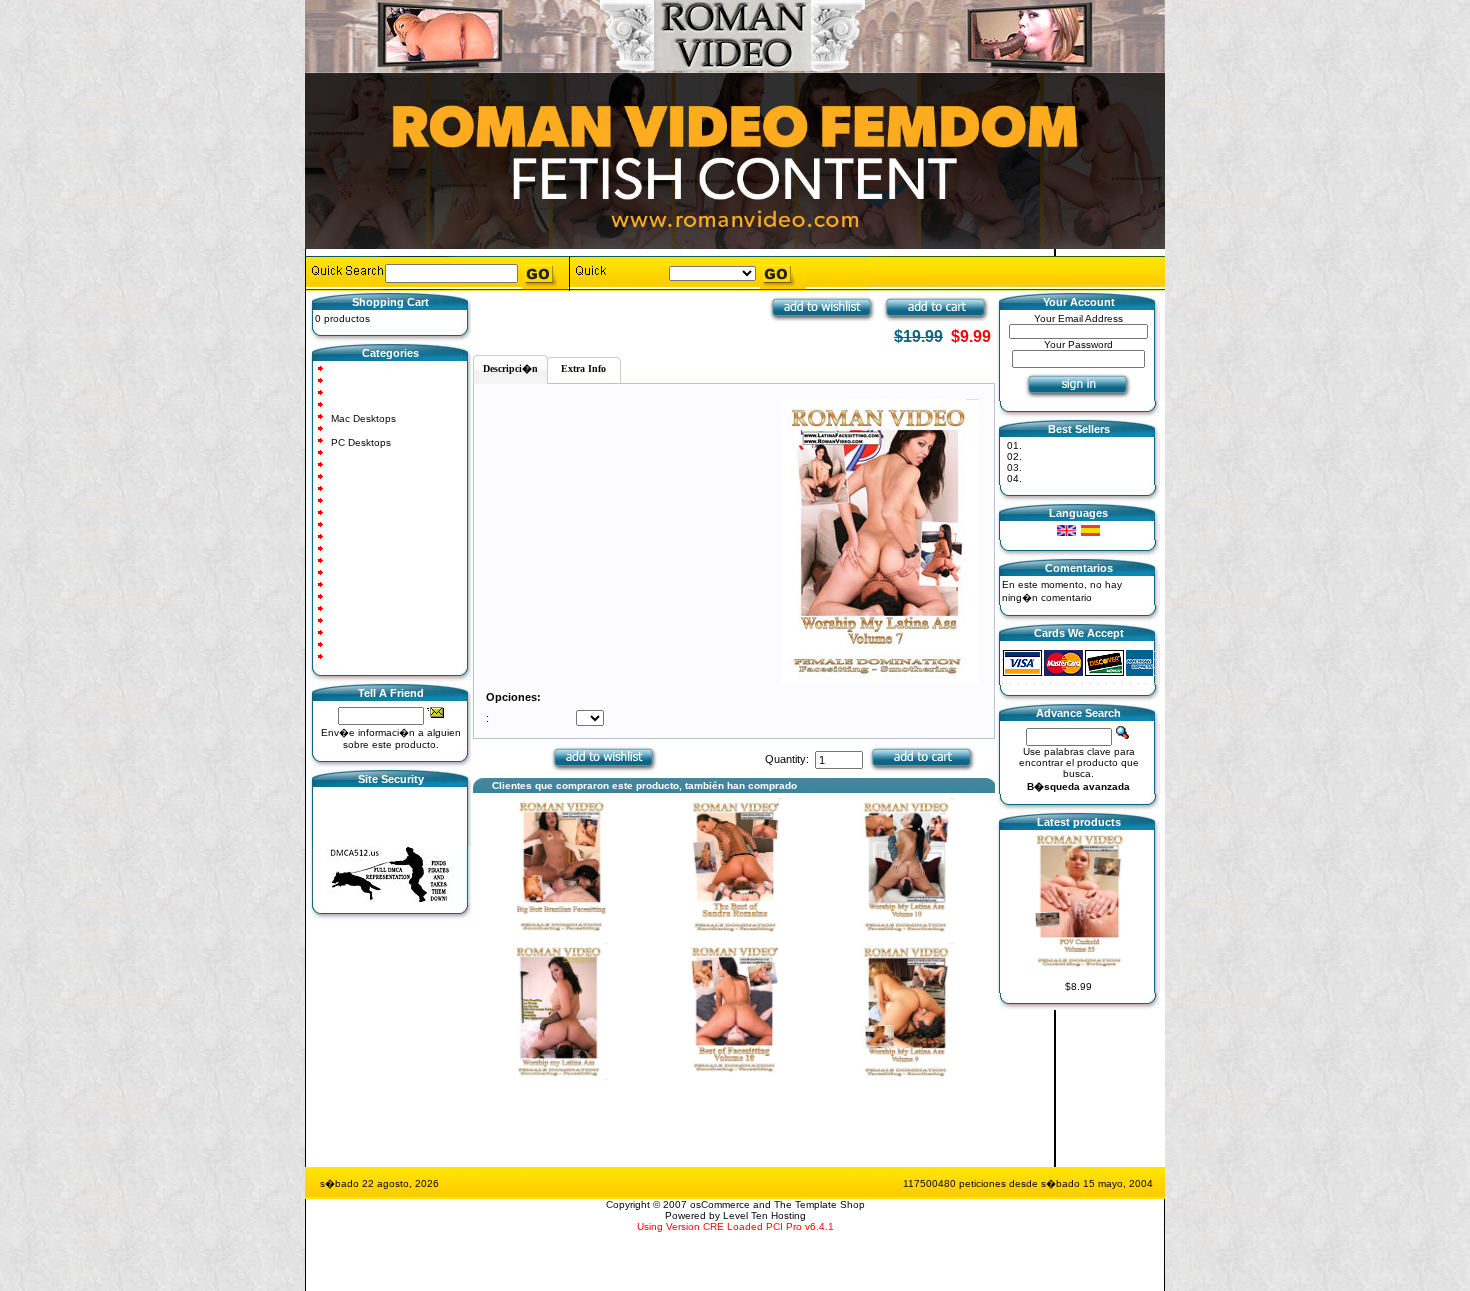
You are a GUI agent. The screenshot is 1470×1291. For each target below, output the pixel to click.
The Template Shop (819, 1204)
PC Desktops (361, 442)
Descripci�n (510, 368)
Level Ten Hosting (764, 1215)
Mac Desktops (363, 418)
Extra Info (583, 368)
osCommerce (720, 1204)
